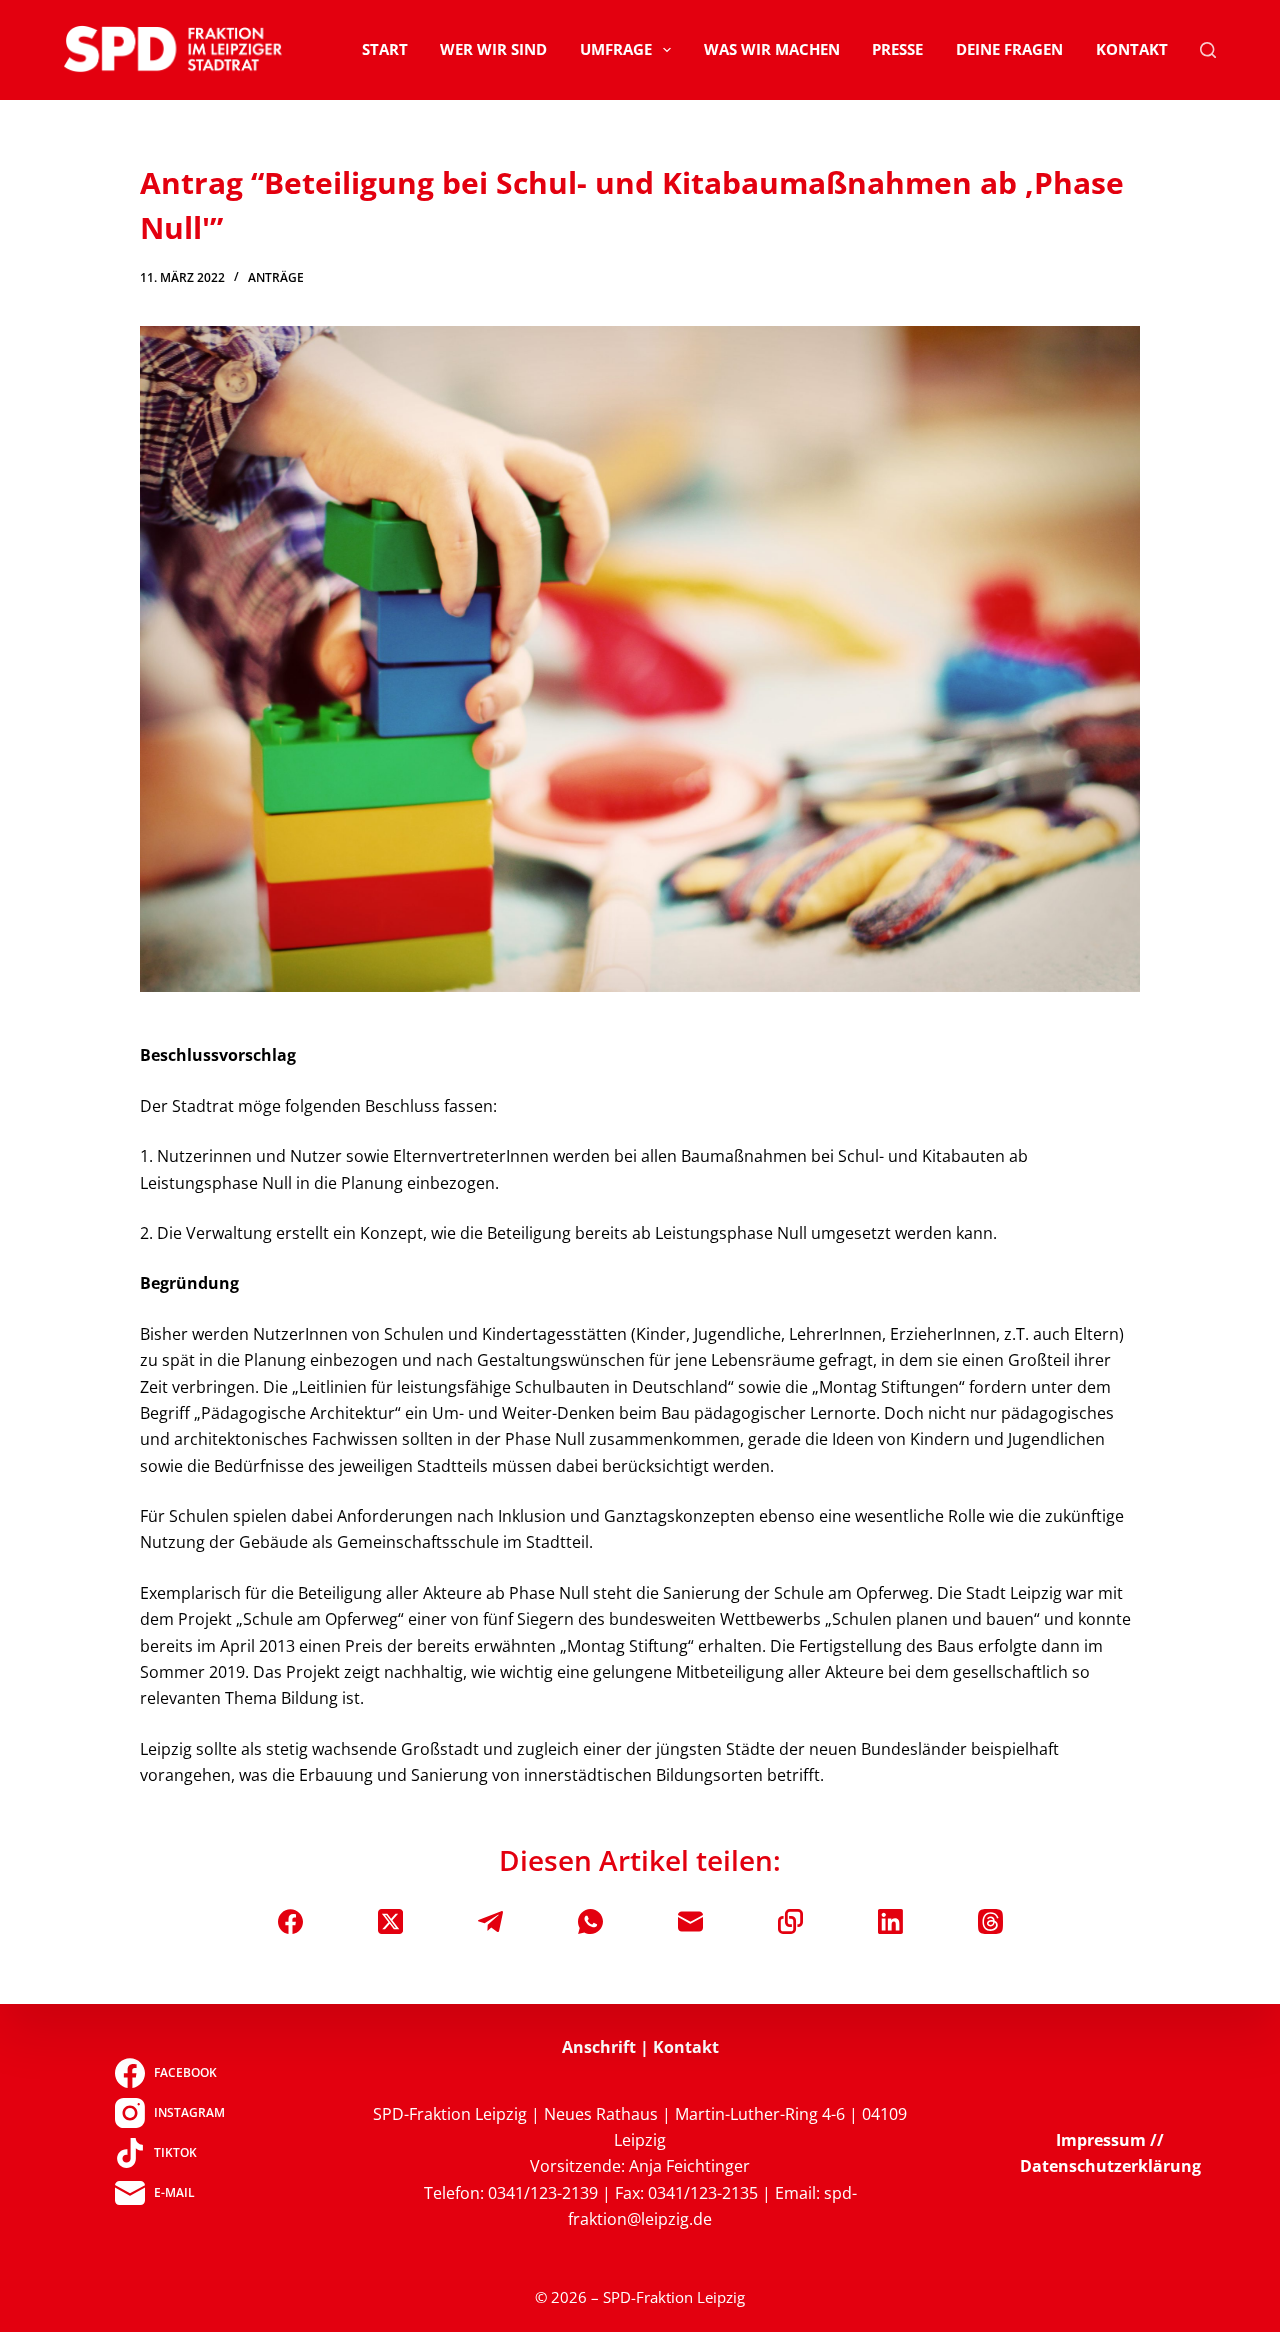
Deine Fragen (1009, 49)
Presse (897, 49)
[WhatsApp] (590, 1921)
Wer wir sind (493, 49)
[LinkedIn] (890, 1921)
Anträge (276, 277)
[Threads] (990, 1921)
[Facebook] (290, 1921)
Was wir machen (772, 49)
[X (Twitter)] (390, 1921)
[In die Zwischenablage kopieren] (790, 1921)
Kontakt (1132, 49)
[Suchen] (1208, 50)
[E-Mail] (690, 1921)
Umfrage (616, 49)
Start (385, 49)
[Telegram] (490, 1921)
